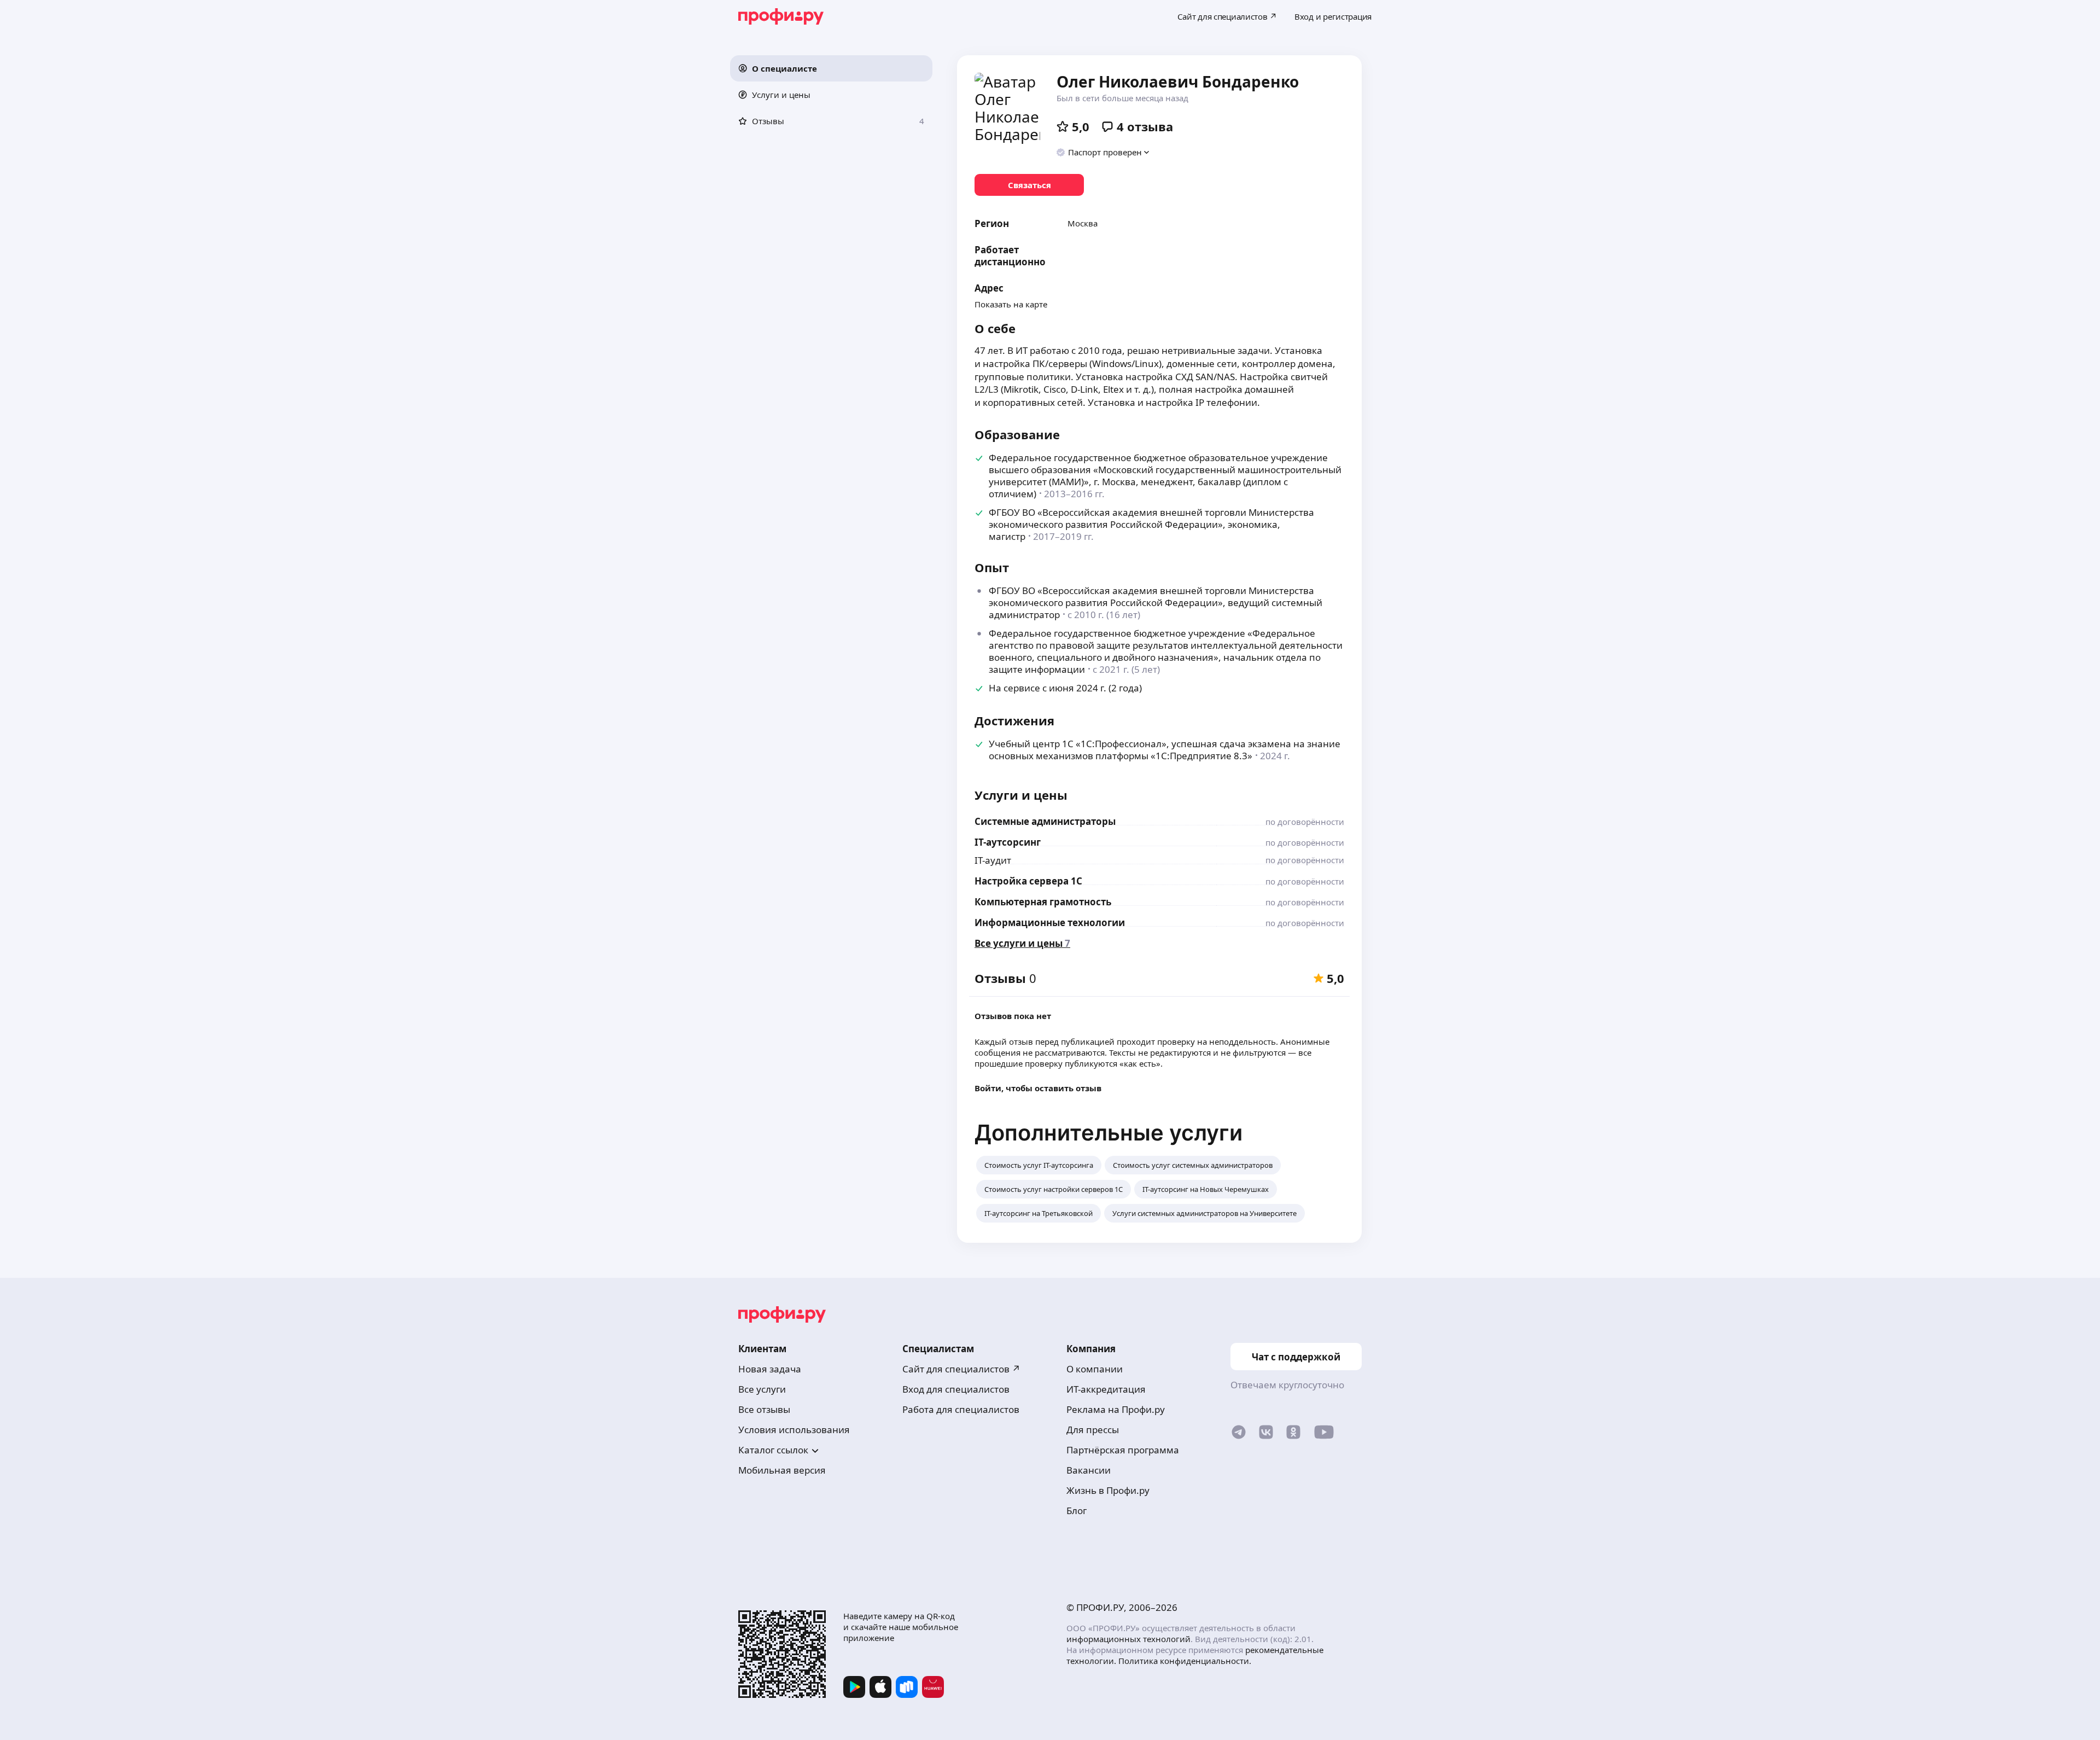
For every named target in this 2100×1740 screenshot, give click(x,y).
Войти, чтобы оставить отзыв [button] (1038, 1088)
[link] (1029, 185)
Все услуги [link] (762, 1389)
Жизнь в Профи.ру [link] (1108, 1490)
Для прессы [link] (1093, 1430)
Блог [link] (1077, 1511)
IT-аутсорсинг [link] (1008, 842)
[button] (831, 68)
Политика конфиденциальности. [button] (1185, 1661)
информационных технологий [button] (1128, 1639)
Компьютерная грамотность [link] (1043, 902)
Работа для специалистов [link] (961, 1409)
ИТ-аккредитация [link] (1106, 1389)
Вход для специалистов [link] (956, 1389)
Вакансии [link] (1089, 1470)
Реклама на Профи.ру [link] (1116, 1409)
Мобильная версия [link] (782, 1470)
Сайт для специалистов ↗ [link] (961, 1369)
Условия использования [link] (794, 1430)
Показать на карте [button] (1011, 304)
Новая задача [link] (770, 1369)
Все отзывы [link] (764, 1409)
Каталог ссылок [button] (773, 1450)
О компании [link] (1095, 1369)
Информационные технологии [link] (1050, 923)
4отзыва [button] (1145, 126)
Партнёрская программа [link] (1123, 1450)
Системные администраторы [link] (1045, 821)
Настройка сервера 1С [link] (1028, 881)
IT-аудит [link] (993, 860)
